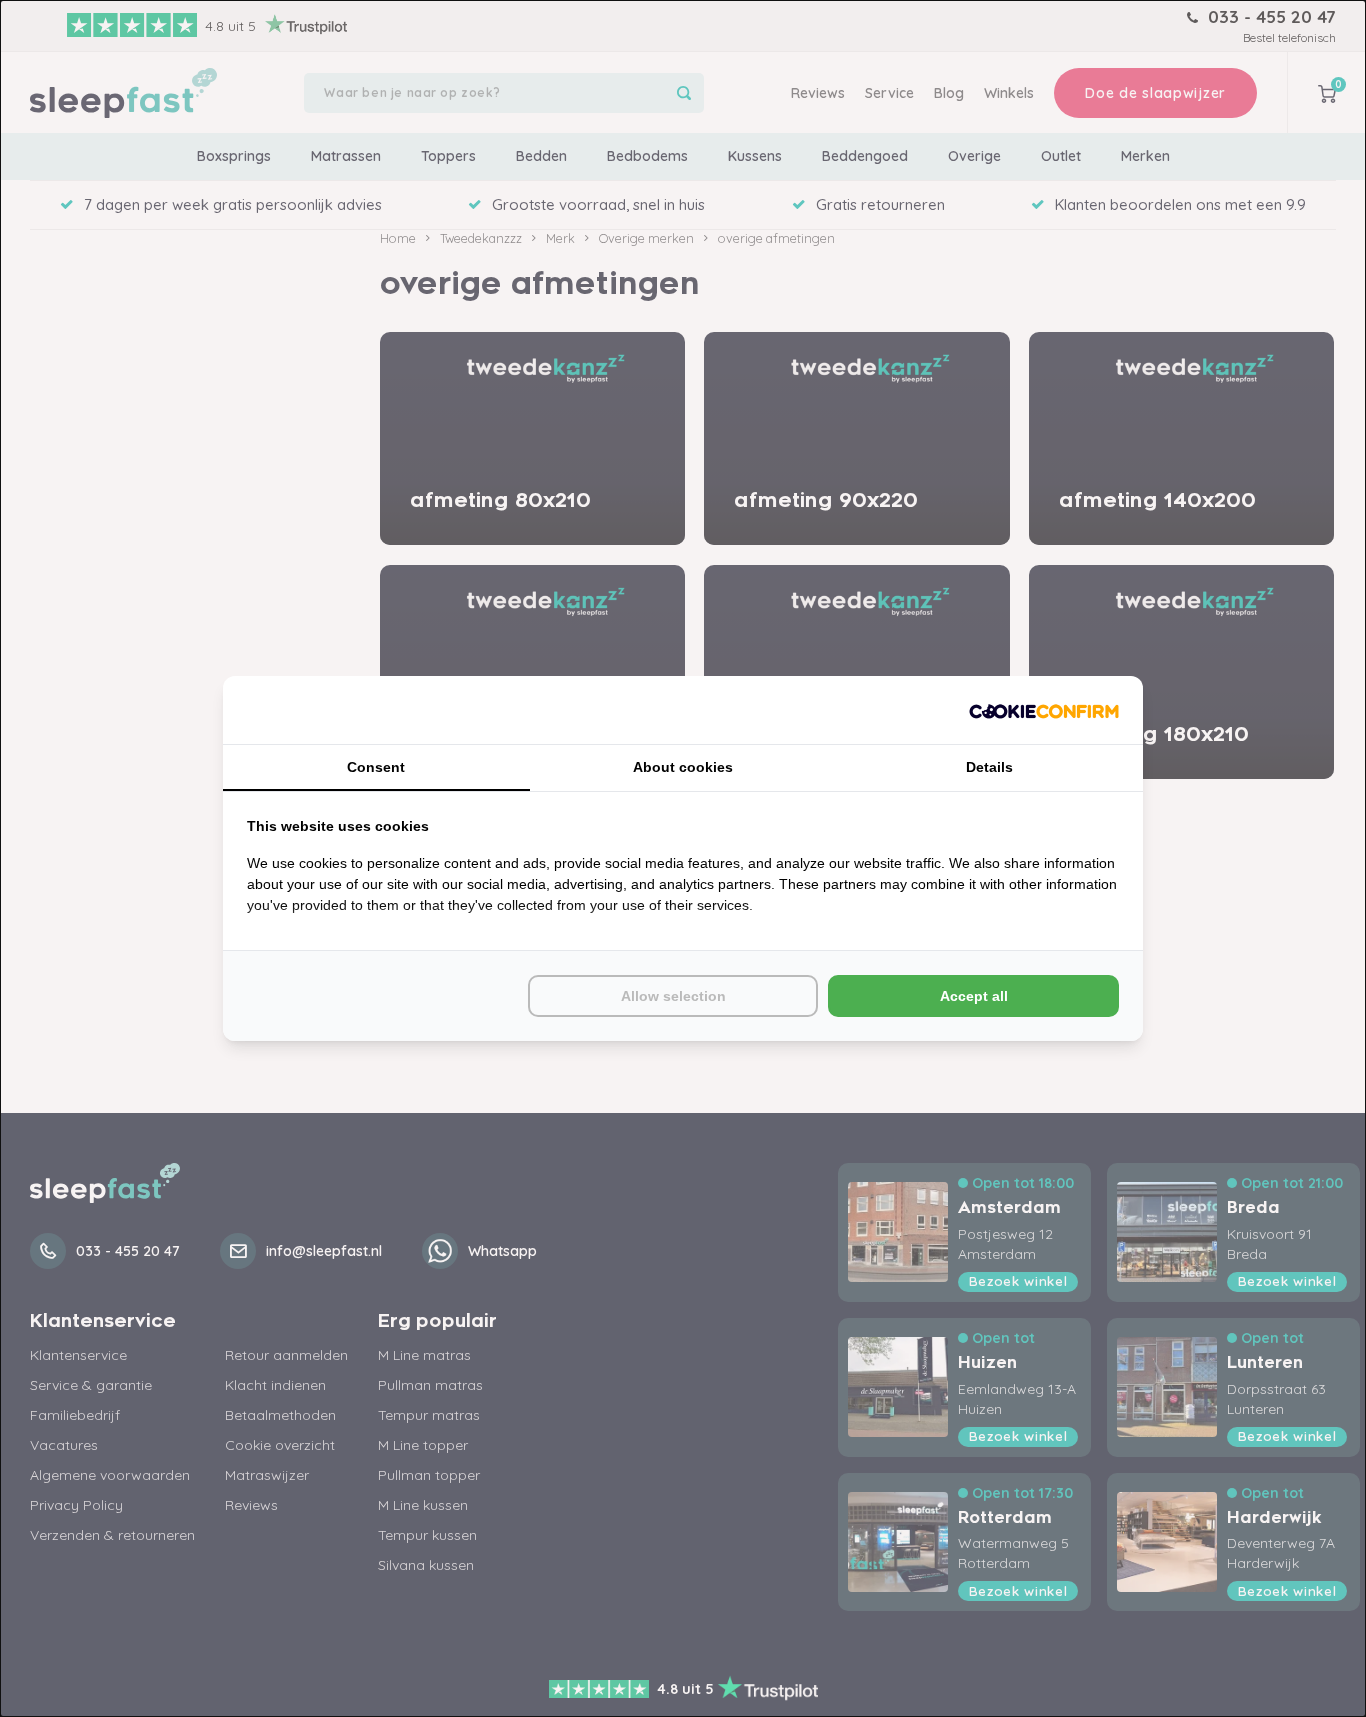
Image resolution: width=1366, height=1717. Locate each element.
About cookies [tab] (683, 767)
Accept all (974, 996)
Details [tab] (989, 767)
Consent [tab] (376, 767)
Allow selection (673, 996)
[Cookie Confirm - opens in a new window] (1044, 710)
